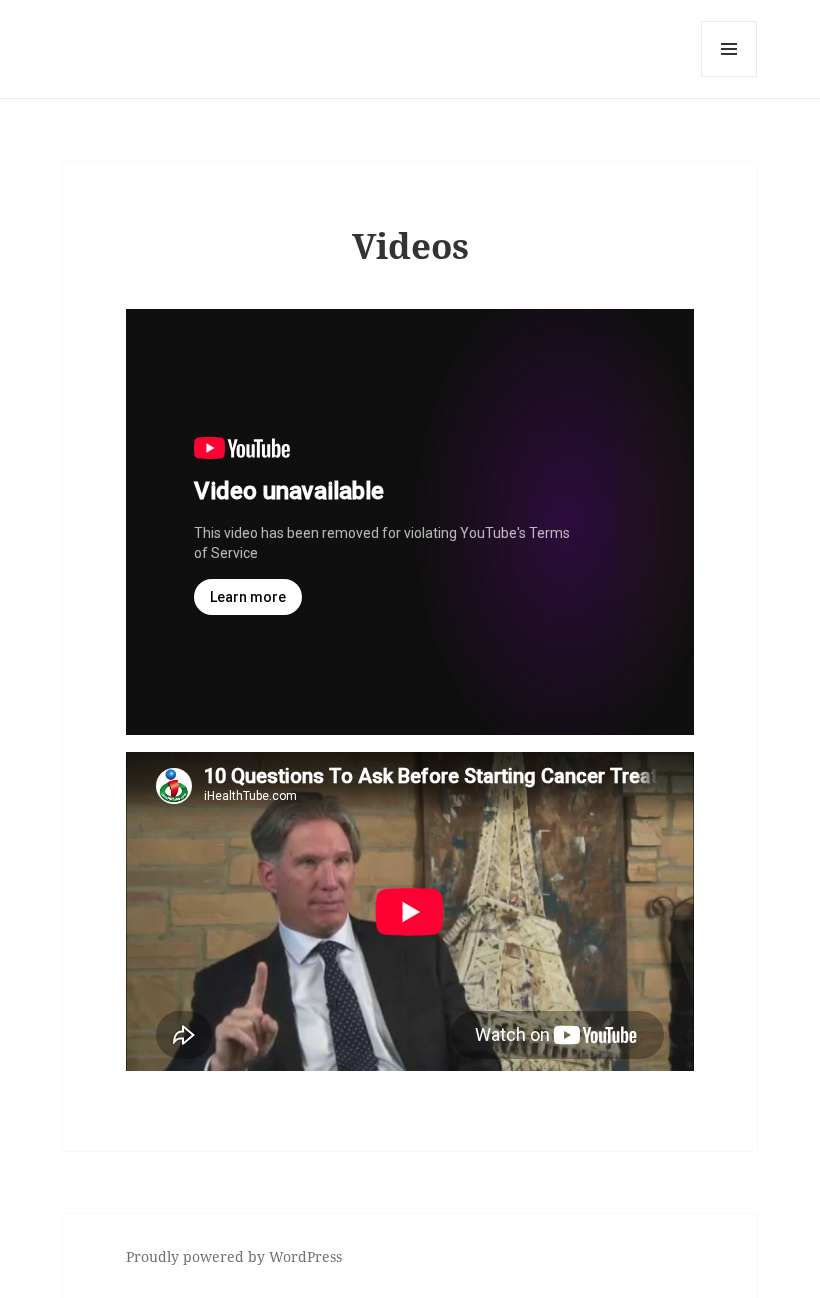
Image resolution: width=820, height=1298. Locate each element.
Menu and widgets (729, 76)
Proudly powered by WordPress (234, 1256)
